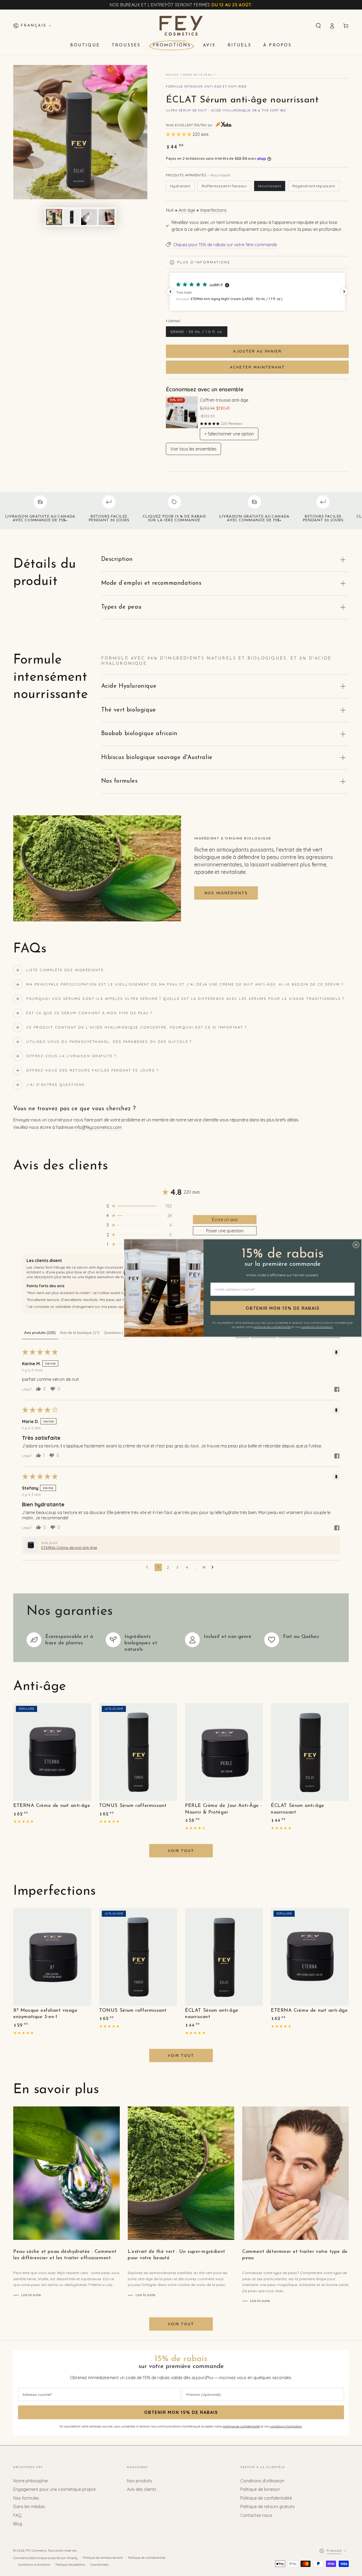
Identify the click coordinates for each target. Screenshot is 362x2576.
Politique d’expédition (70, 2564)
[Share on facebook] (337, 1390)
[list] (181, 1642)
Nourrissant (270, 186)
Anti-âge (187, 210)
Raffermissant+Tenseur (224, 186)
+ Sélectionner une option (229, 434)
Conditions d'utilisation (262, 2481)
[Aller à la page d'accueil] (181, 26)
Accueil (173, 75)
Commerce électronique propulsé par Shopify (45, 2558)
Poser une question (225, 1231)
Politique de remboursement (103, 2558)
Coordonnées (100, 2564)
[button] (318, 26)
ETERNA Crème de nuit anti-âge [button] (69, 1547)
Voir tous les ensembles (193, 449)
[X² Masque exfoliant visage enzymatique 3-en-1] (52, 1957)
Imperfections (213, 210)
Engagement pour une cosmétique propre (54, 2489)
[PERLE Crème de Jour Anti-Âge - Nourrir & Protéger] (224, 1752)
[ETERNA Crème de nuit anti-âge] (52, 1752)
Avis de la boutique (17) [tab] (80, 1333)
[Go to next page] (214, 1567)
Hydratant (180, 186)
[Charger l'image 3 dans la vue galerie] (89, 217)
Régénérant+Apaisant (314, 186)
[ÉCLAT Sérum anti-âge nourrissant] (310, 1752)
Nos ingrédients (226, 893)
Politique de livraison (260, 2489)
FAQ (17, 2515)
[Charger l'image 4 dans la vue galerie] (107, 217)
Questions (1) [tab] (115, 1333)
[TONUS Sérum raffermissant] (138, 1752)
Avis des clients (142, 2489)
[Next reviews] (344, 292)
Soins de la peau (198, 75)
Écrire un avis (225, 1220)
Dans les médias (29, 2506)
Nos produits (140, 2481)
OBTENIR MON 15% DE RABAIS (181, 2412)
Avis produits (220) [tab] (40, 1333)
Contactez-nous (256, 2515)
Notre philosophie (30, 2481)
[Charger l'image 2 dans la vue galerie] (72, 217)
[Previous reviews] (170, 292)
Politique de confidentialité (266, 2498)
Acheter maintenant (257, 367)
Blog (18, 2524)
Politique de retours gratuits (268, 2506)
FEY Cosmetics (36, 2550)
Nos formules (26, 2498)
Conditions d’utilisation (34, 2564)
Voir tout (181, 1851)
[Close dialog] (356, 1245)
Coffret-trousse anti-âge (224, 400)
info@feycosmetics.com (98, 1127)
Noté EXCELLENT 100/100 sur (189, 125)
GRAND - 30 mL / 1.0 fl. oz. (197, 333)
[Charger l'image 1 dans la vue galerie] (54, 217)
